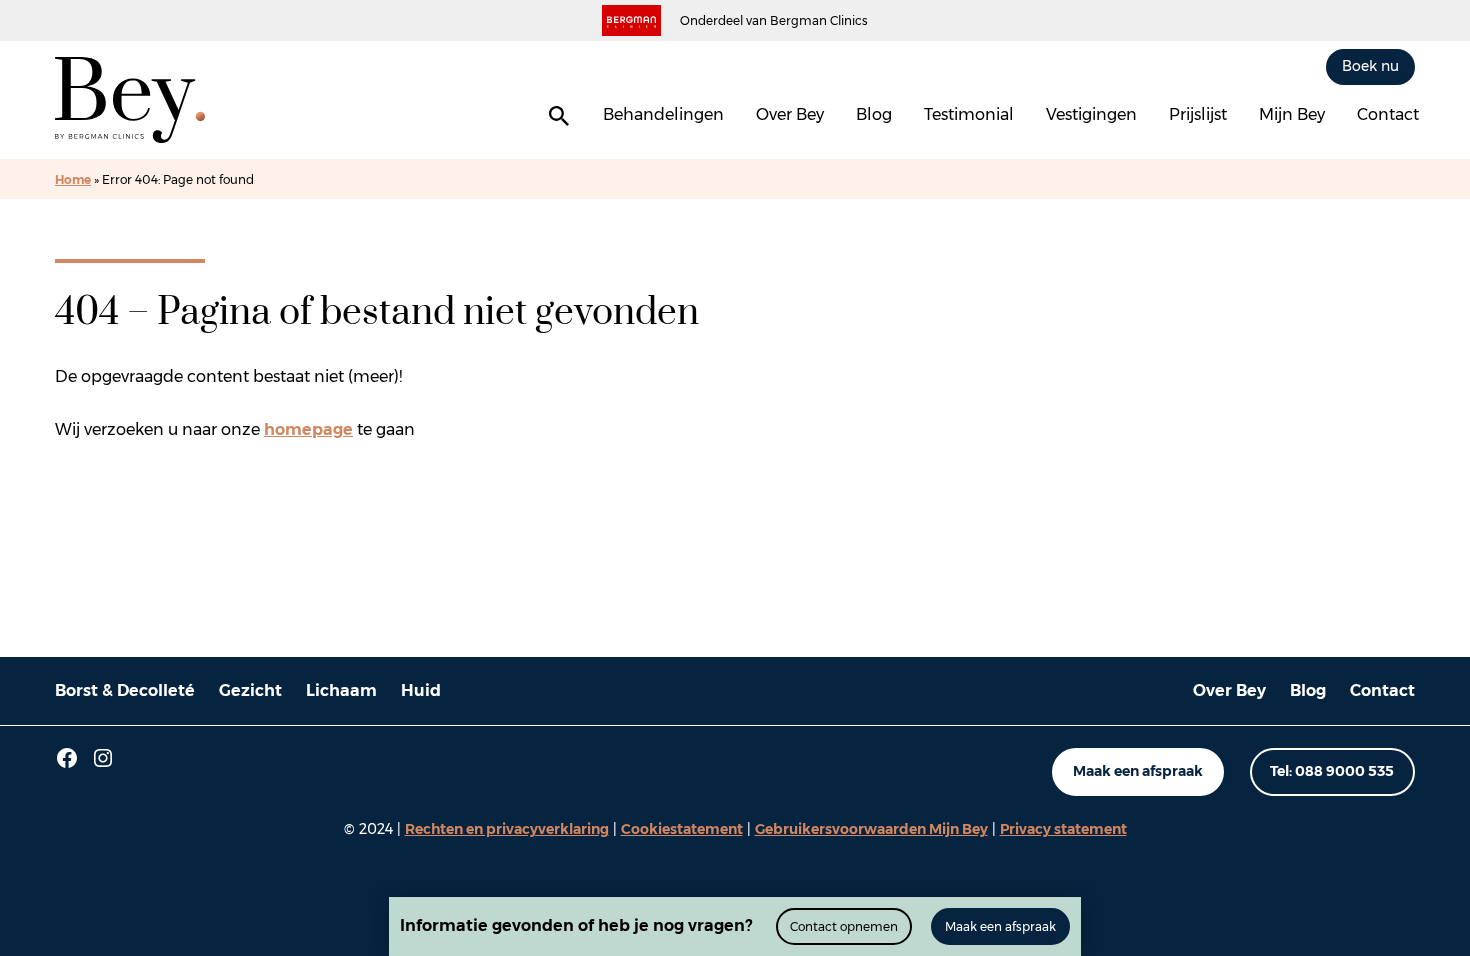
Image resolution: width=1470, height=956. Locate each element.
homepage (308, 429)
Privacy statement (1063, 829)
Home (73, 179)
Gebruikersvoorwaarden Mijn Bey (871, 829)
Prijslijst (1198, 114)
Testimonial (969, 114)
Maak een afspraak (1138, 771)
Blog (874, 114)
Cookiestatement (682, 829)
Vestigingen (1091, 114)
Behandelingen (663, 114)
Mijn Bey (1292, 114)
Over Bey (790, 114)
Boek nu (1370, 66)
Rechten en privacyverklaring (507, 829)
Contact (1388, 114)
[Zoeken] (559, 116)
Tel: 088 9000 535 (1332, 771)
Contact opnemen (844, 926)
